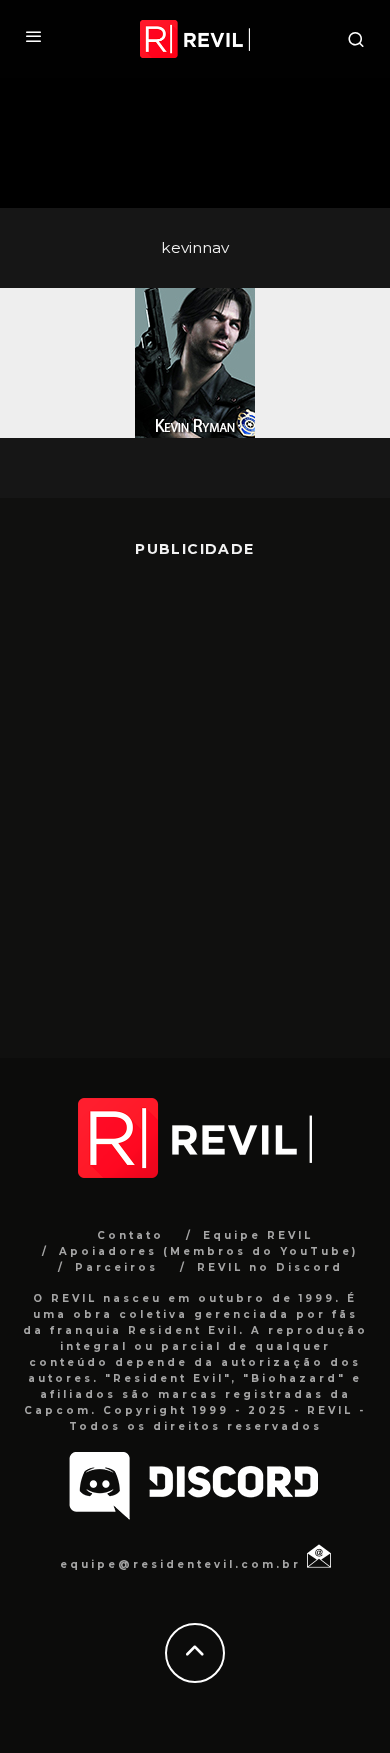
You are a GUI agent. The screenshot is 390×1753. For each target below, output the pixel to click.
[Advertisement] (195, 793)
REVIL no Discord (270, 1267)
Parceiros (116, 1267)
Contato (130, 1235)
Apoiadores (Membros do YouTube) (208, 1251)
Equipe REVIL (258, 1235)
